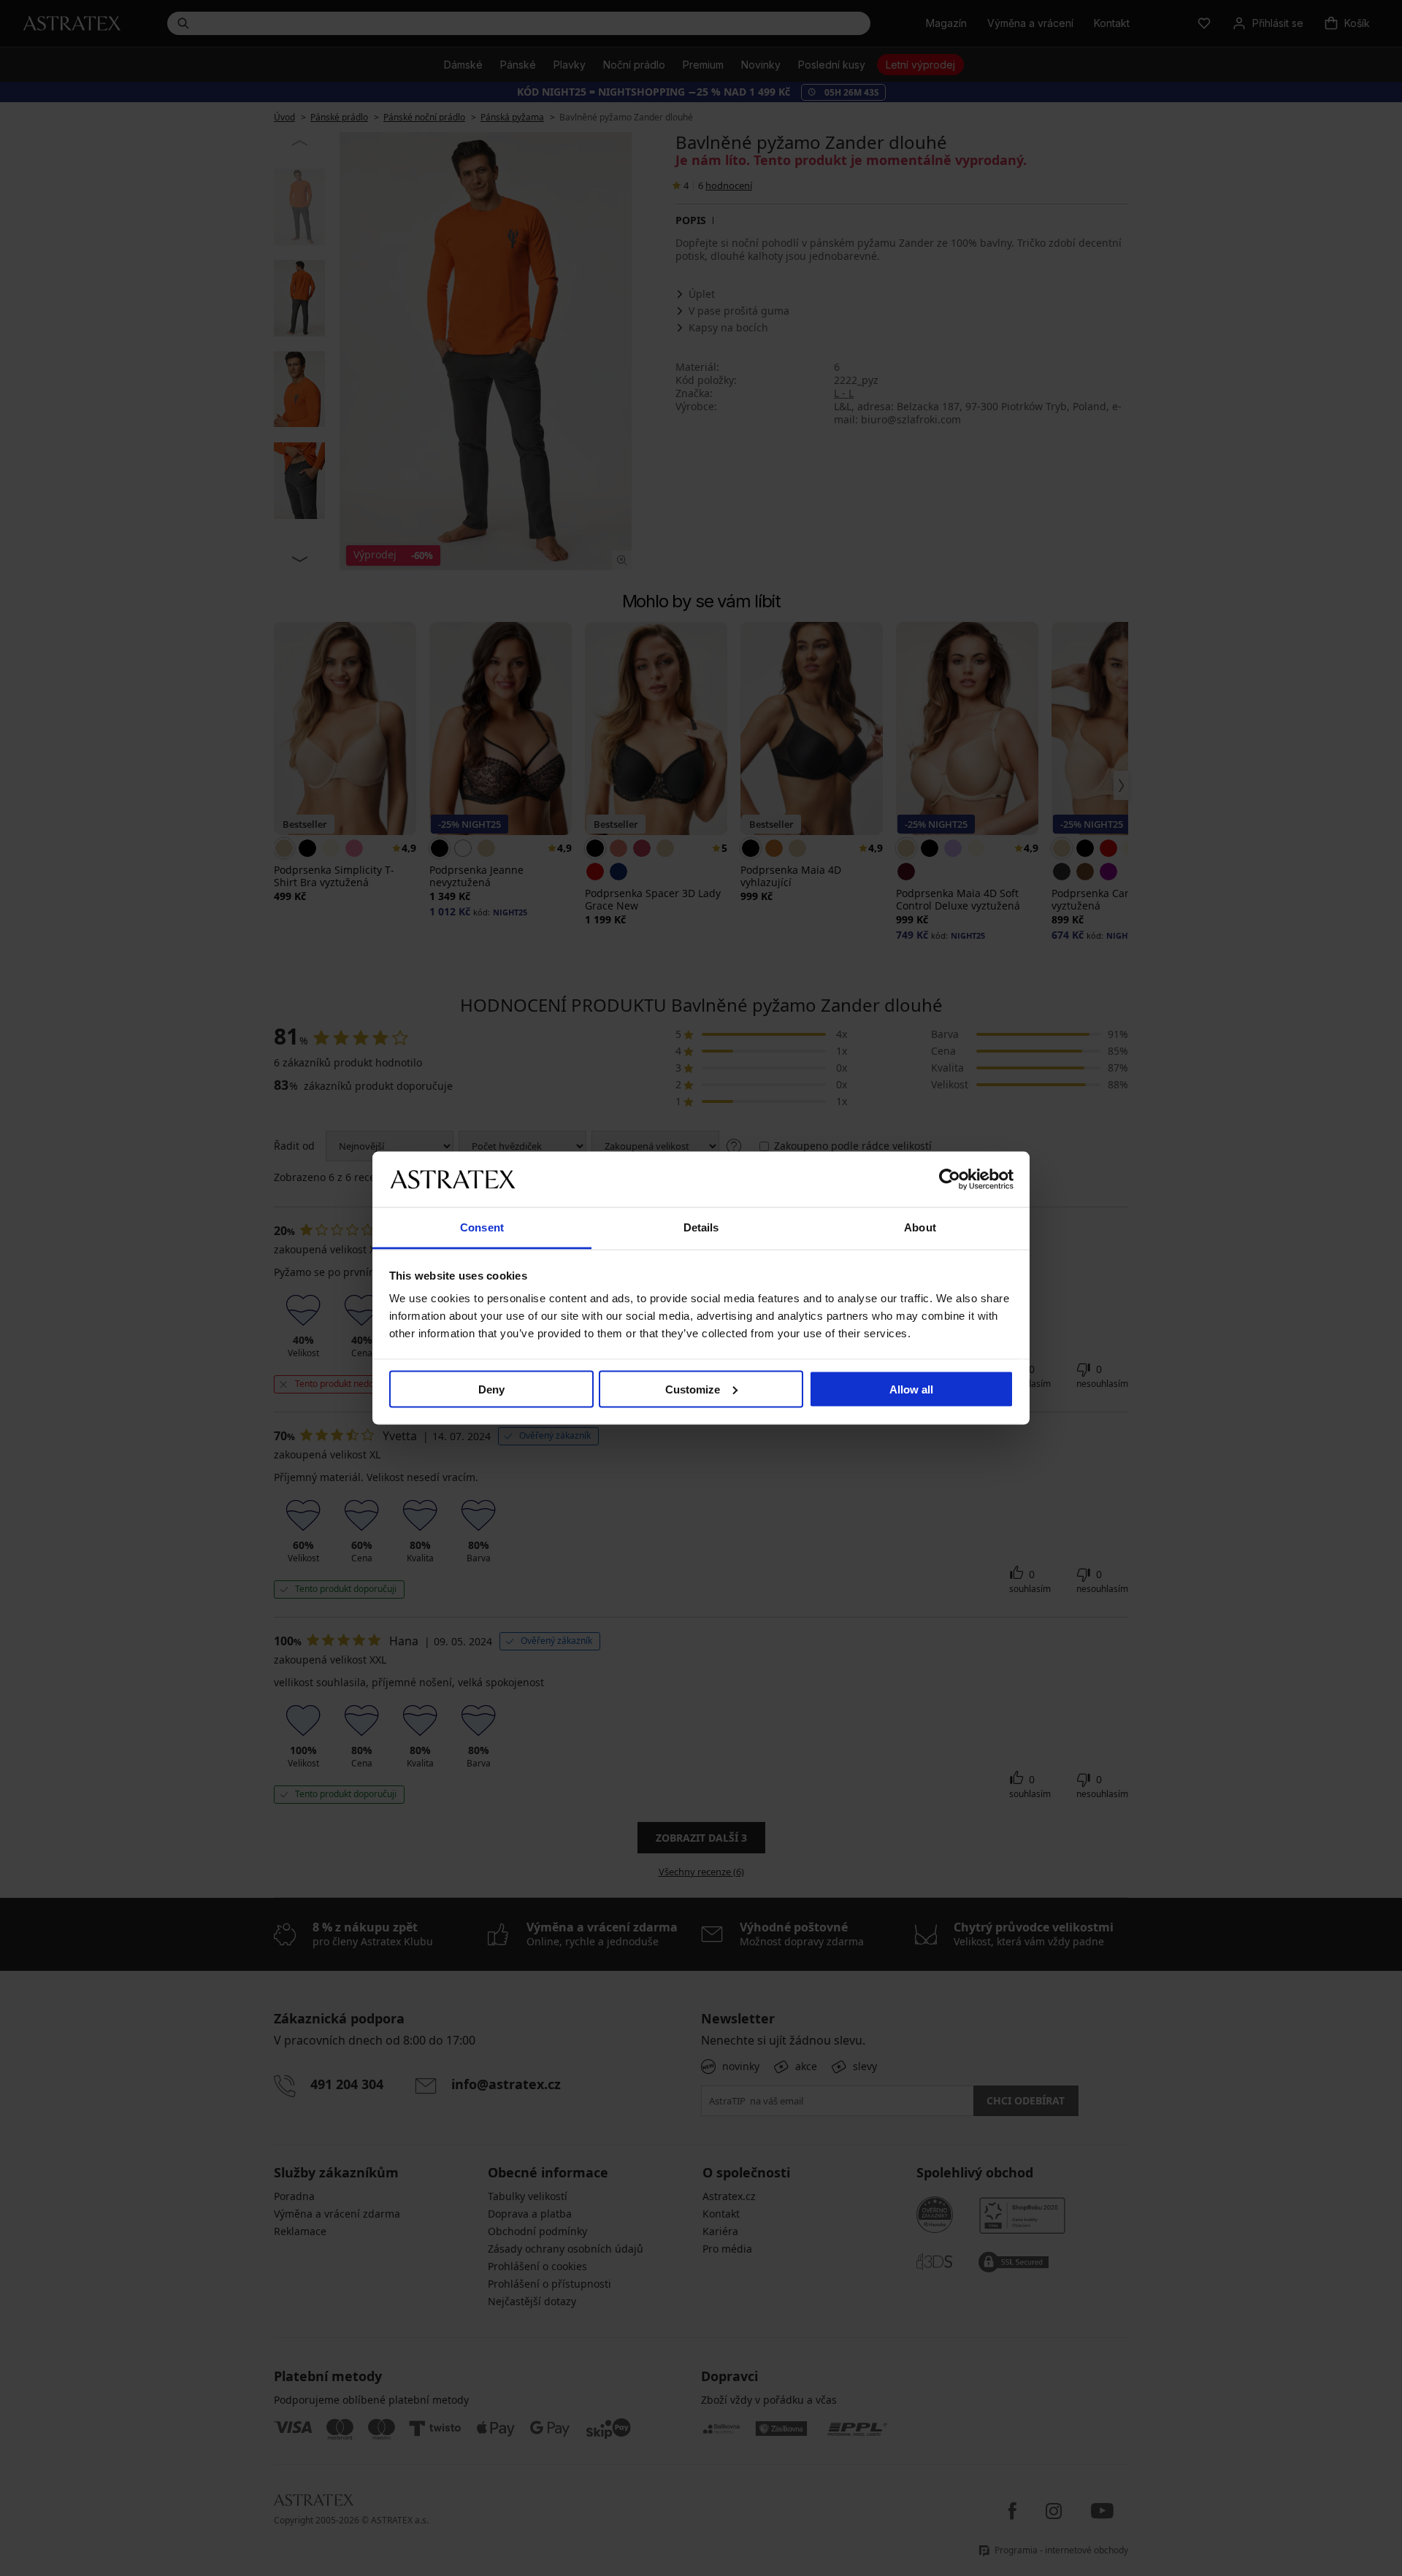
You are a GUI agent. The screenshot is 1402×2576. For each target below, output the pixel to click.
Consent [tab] (482, 1227)
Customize (693, 1389)
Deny (491, 1389)
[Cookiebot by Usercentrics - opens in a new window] (950, 1179)
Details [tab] (701, 1227)
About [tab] (920, 1227)
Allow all (911, 1389)
